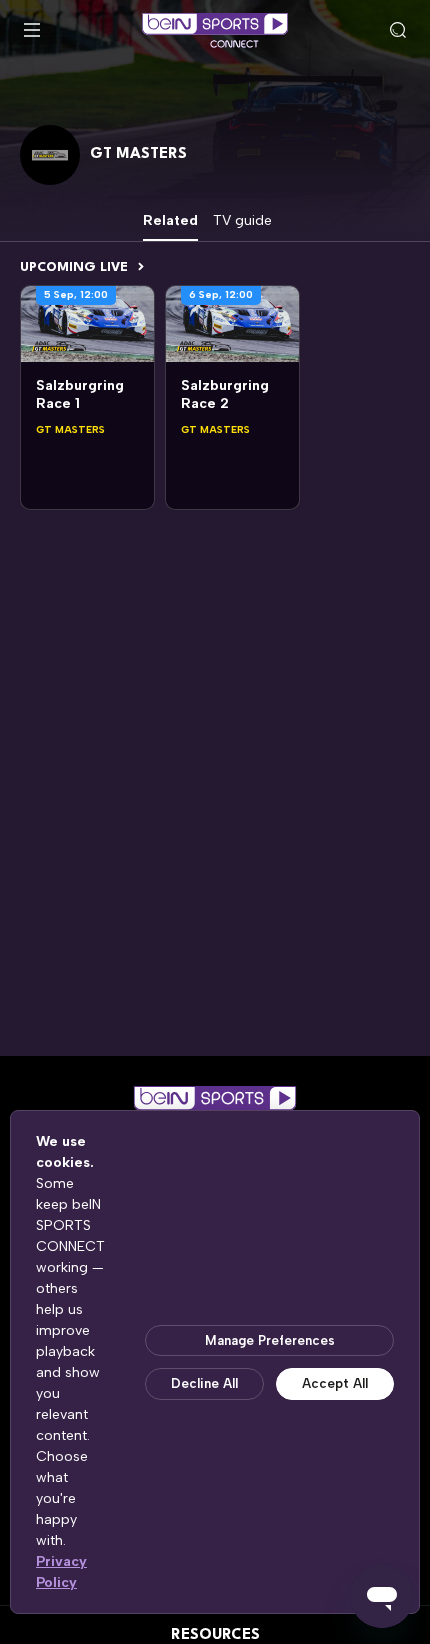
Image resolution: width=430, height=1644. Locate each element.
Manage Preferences (270, 1340)
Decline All (204, 1383)
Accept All (335, 1383)
